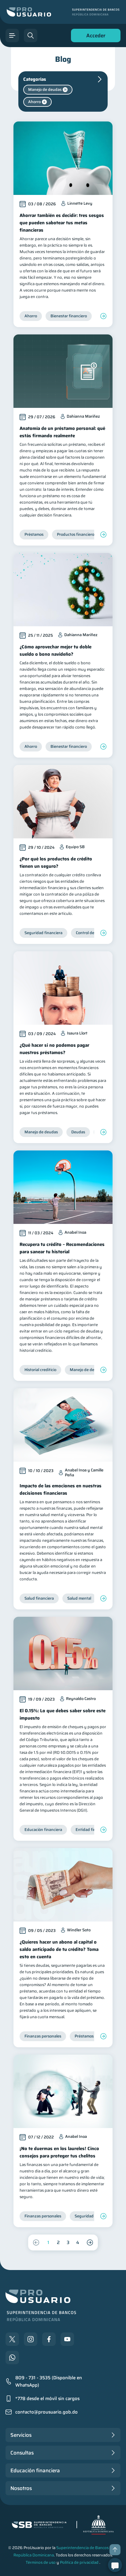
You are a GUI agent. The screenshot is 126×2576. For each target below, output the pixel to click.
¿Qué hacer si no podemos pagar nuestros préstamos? (54, 1049)
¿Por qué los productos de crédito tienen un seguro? (56, 863)
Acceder (94, 37)
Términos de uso (41, 2562)
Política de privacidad (79, 2562)
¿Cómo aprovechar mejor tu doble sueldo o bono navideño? (56, 651)
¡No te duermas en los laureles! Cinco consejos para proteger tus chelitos (59, 2152)
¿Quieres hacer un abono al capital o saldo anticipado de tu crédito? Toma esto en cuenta (59, 1949)
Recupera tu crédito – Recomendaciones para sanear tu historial (62, 1248)
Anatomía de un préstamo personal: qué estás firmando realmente (62, 432)
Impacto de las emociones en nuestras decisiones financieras (61, 1489)
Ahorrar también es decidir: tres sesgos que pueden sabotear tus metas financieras (62, 223)
